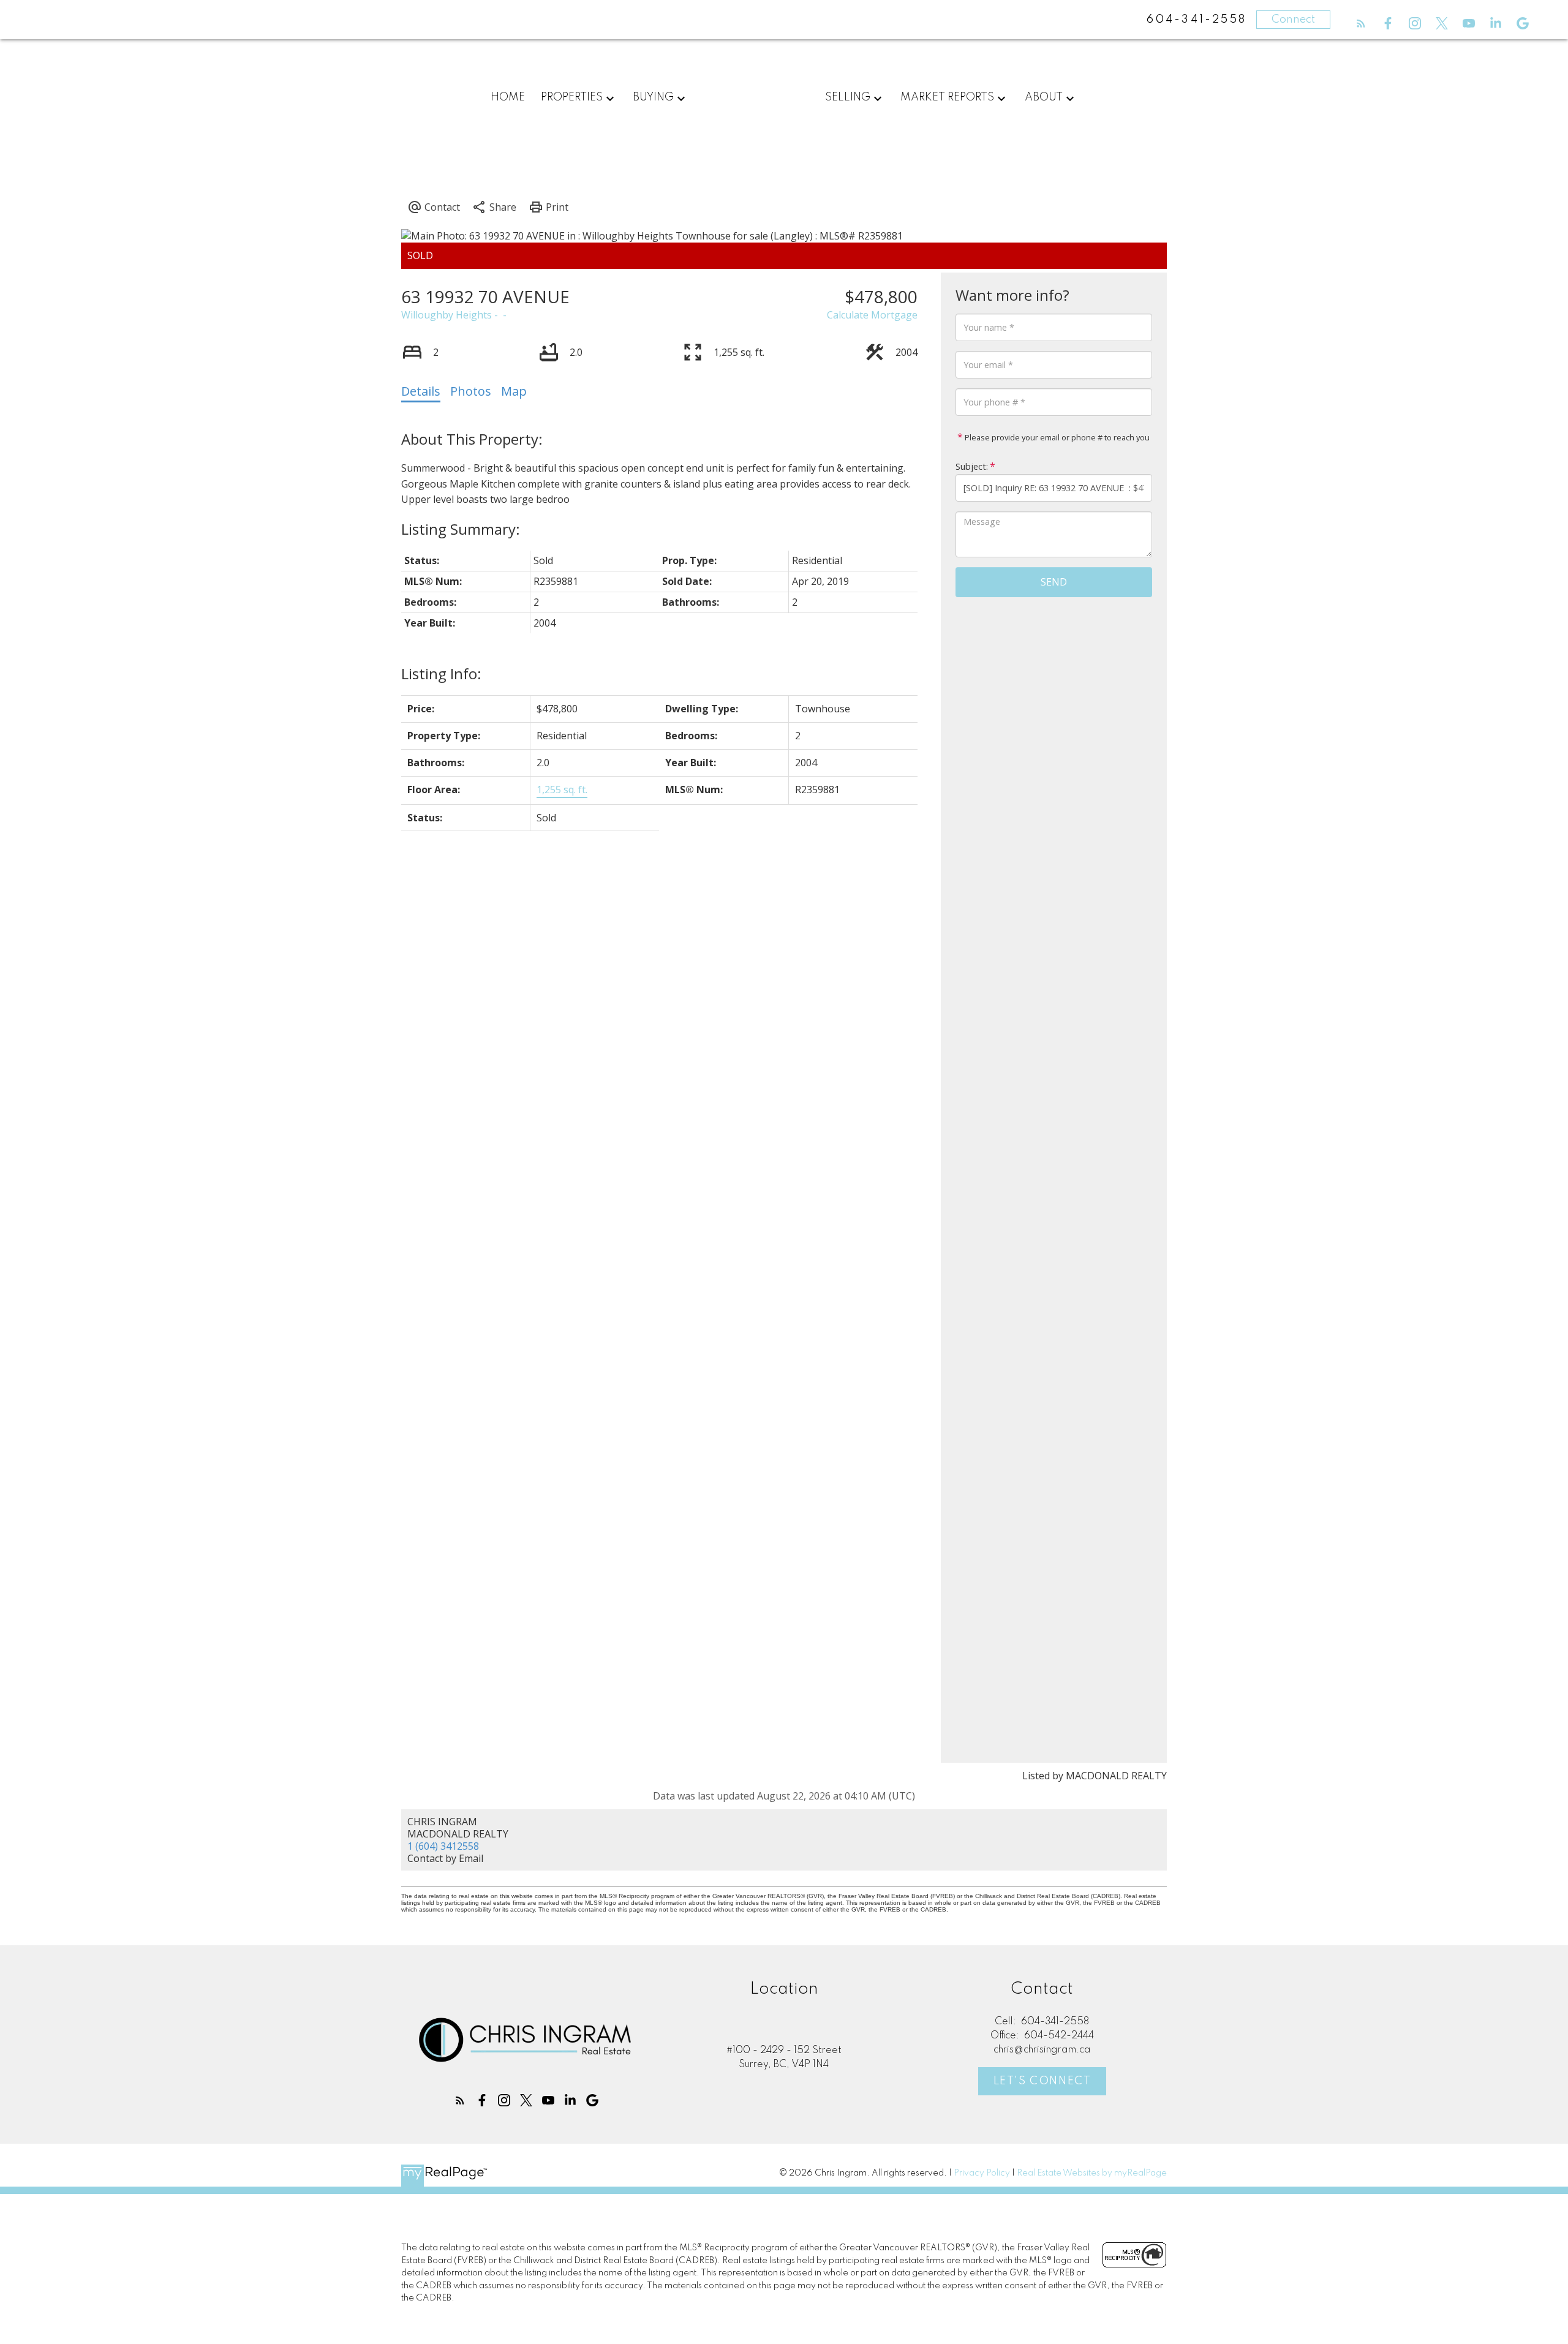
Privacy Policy (982, 2173)
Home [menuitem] (508, 97)
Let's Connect (1042, 2081)
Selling (848, 97)
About (1044, 97)
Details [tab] (421, 391)
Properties (572, 97)
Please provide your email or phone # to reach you (1056, 437)
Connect (1293, 20)
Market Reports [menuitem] (947, 97)
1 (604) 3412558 (443, 1846)
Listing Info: (441, 673)
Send (1054, 582)
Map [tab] (514, 391)
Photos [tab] (471, 391)
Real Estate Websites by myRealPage (1092, 2173)
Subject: (972, 466)
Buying (653, 97)
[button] (1361, 23)
